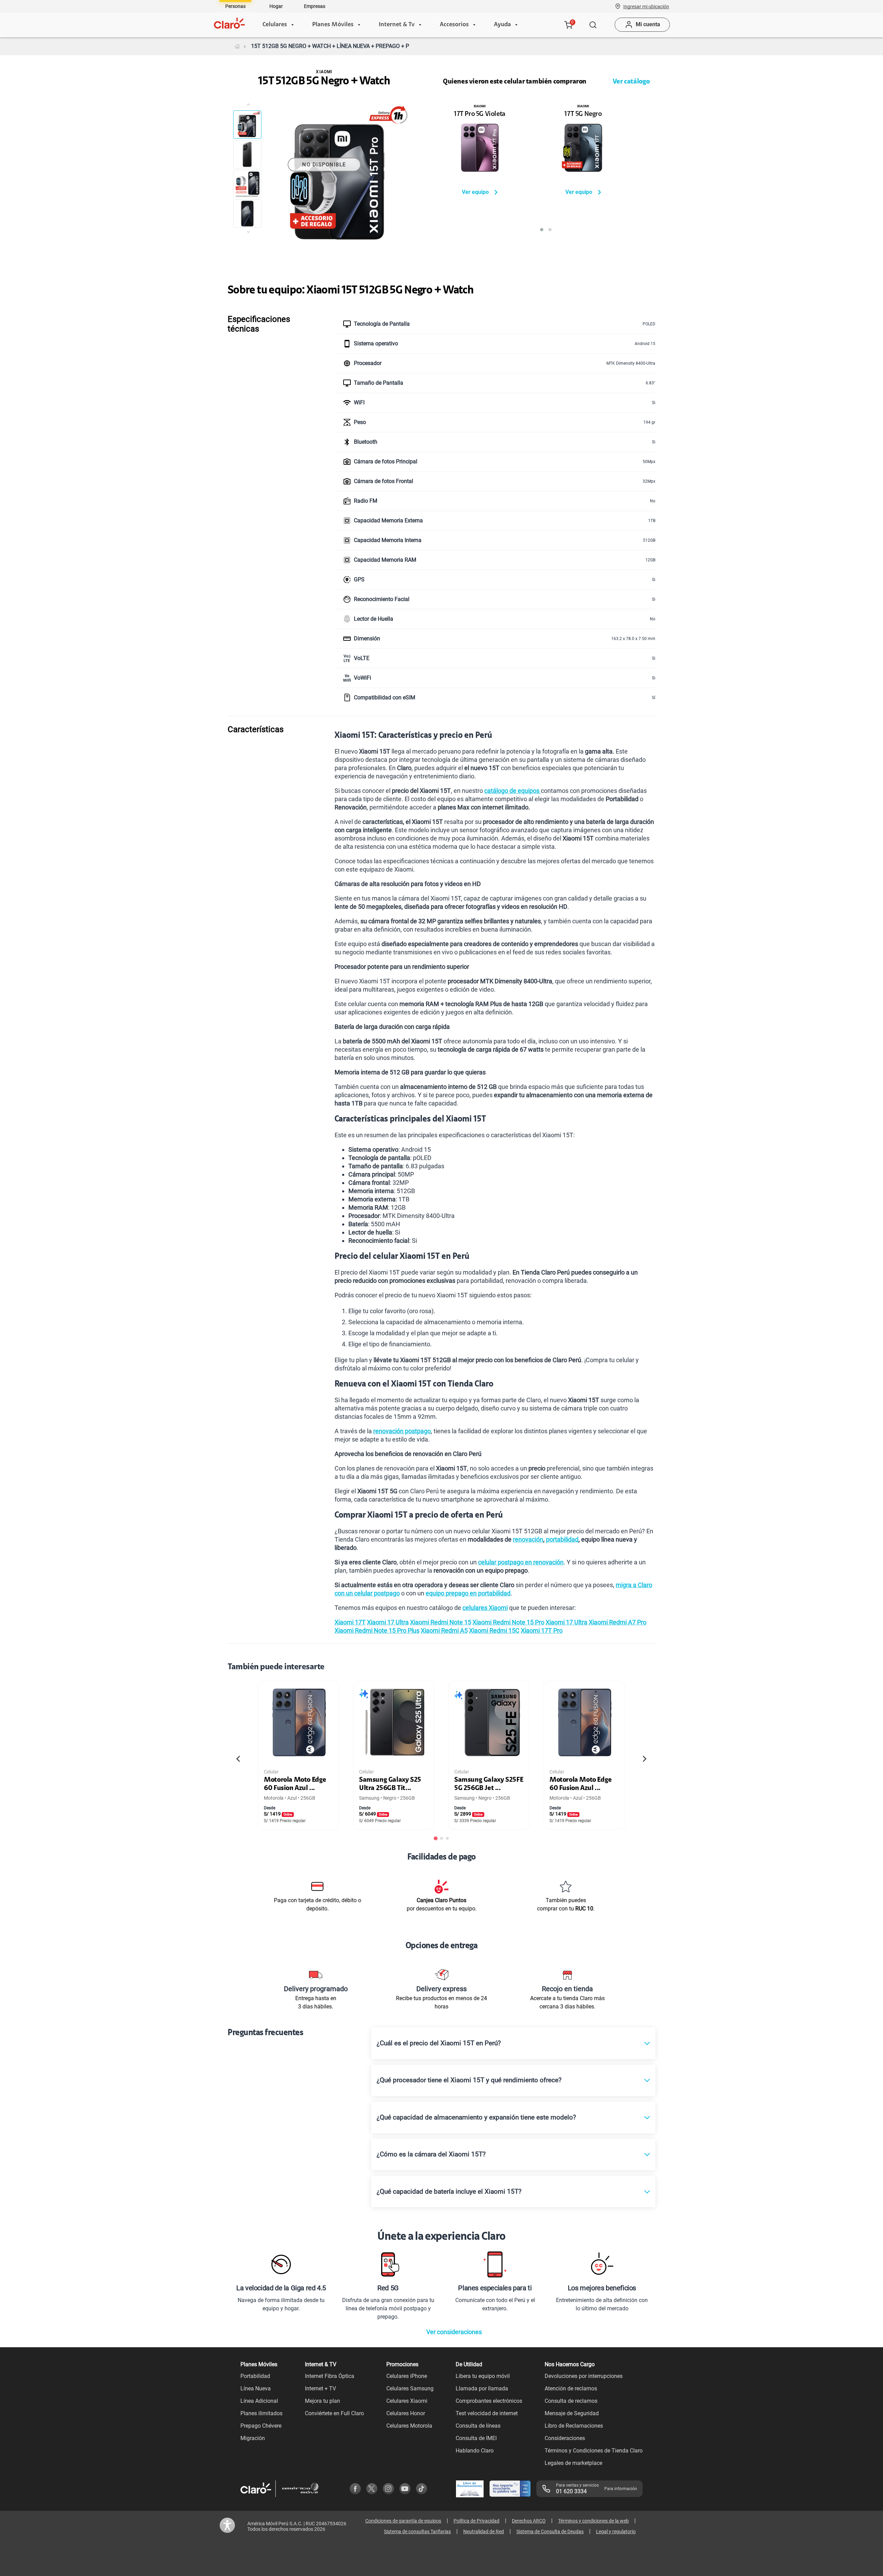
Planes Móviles (333, 25)
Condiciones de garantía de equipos (403, 2521)
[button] (646, 6)
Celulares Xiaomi (407, 2401)
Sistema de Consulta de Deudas (550, 2531)
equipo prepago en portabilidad (468, 1593)
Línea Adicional (259, 2401)
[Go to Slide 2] (247, 154)
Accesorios (454, 25)
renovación (528, 1539)
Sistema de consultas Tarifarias (417, 2531)
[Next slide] (644, 1759)
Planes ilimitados (261, 2413)
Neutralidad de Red (484, 2531)
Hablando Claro (475, 2451)
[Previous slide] (239, 1759)
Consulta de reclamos (571, 2401)
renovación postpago (402, 1431)
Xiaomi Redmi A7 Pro (618, 1622)
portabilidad (562, 1539)
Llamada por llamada (482, 2388)
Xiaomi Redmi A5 (444, 1630)
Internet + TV (320, 2388)
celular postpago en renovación (521, 1562)
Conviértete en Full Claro (334, 2413)
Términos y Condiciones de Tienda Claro (594, 2451)
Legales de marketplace (573, 2463)
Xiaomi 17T (350, 1622)
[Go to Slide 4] (247, 214)
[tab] (436, 1838)
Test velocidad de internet (487, 2413)
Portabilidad (255, 2376)
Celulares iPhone (407, 2376)
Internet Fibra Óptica (330, 2376)
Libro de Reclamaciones (574, 2426)
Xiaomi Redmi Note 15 (441, 1622)
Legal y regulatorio (616, 2531)
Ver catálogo (631, 82)
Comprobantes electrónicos (489, 2401)
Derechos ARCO (529, 2521)
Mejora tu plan (323, 2401)
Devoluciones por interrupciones (584, 2376)
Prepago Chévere (261, 2426)
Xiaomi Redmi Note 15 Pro (508, 1622)
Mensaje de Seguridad (572, 2413)
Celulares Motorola (409, 2426)
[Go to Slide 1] (247, 125)
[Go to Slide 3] (247, 184)
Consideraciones (565, 2438)
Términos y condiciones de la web (593, 2521)
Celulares (275, 25)
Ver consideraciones (454, 2332)
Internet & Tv (397, 25)
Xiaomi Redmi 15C (494, 1630)
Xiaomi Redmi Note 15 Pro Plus (377, 1630)
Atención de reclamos (571, 2388)
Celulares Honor (406, 2413)
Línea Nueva (256, 2388)
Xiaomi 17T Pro (542, 1630)
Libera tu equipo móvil (483, 2376)
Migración (253, 2438)
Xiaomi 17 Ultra (388, 1622)
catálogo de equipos (513, 791)
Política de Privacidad (477, 2521)
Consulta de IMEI (476, 2438)
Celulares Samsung (410, 2388)
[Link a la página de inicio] (237, 46)
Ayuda (502, 25)
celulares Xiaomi (485, 1608)
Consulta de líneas (478, 2426)
